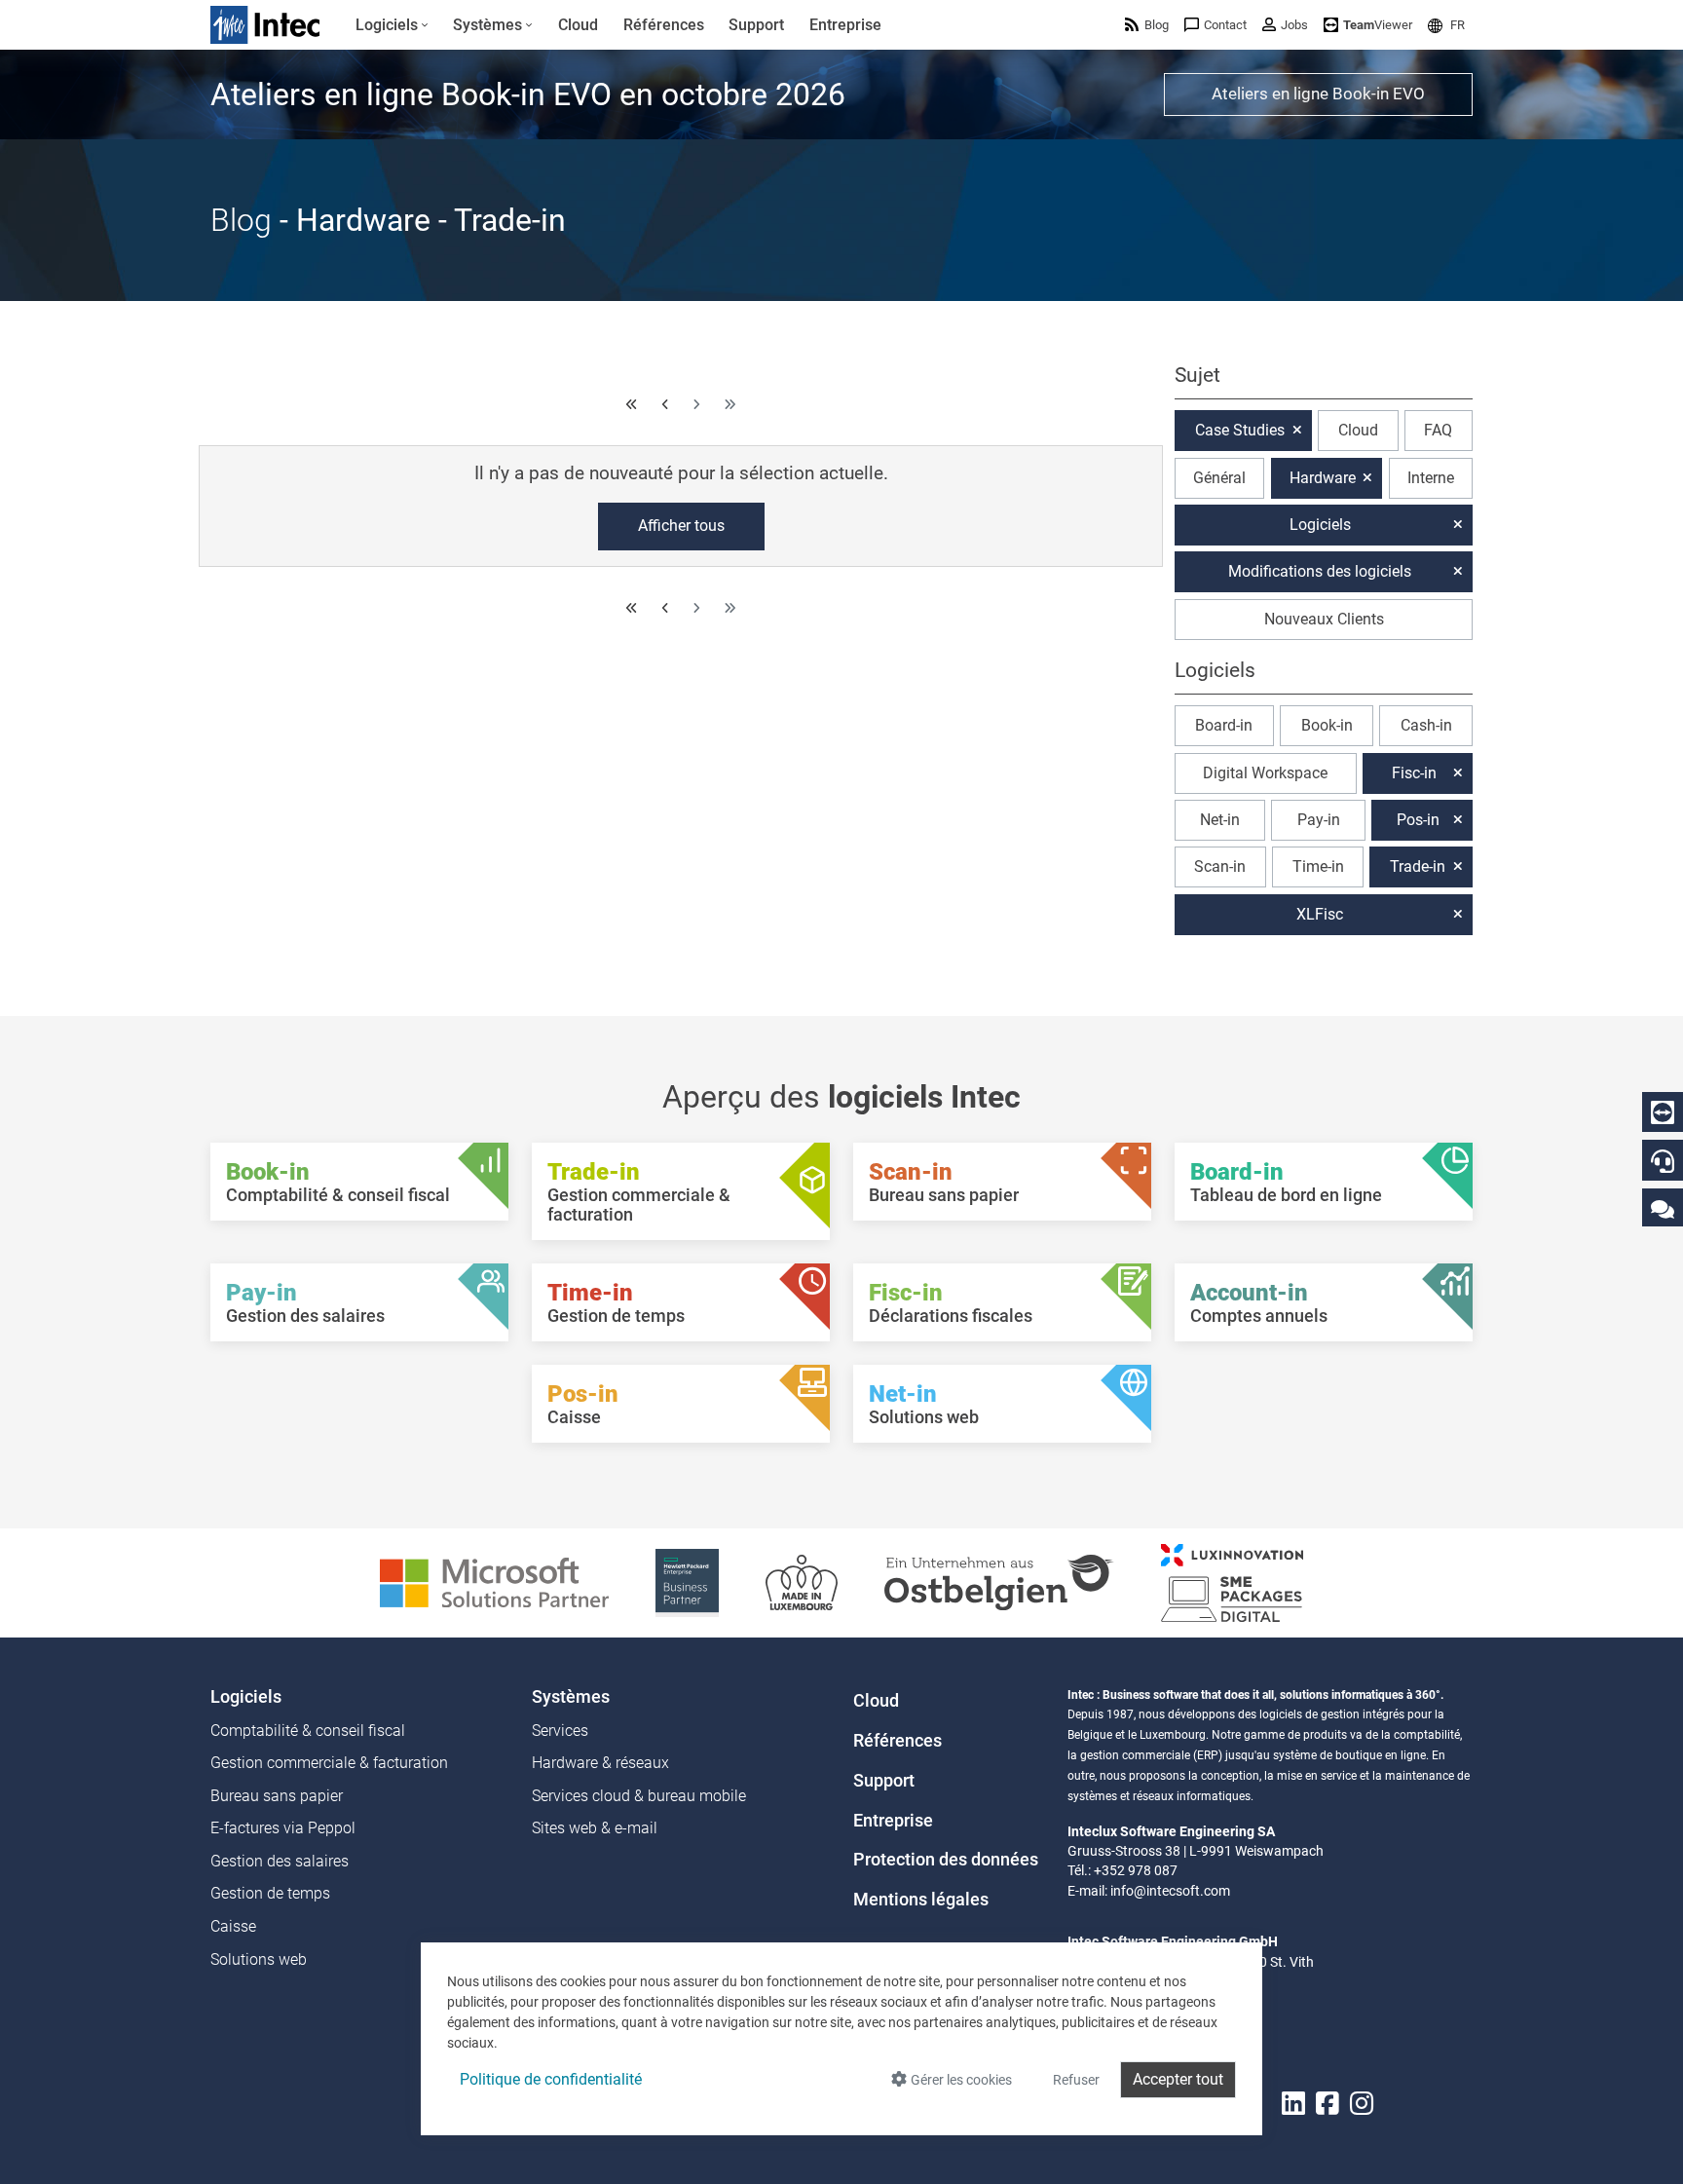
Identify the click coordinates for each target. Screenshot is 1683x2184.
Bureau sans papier (277, 1796)
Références (898, 1741)
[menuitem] (392, 25)
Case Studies (1240, 430)
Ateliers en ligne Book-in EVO (1318, 94)
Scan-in (1220, 866)
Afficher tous (681, 526)
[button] (1446, 25)
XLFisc (1320, 914)
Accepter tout (1178, 2079)
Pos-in (1418, 820)
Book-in (1327, 725)
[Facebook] (1328, 2105)
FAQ (1438, 430)
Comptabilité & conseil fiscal (308, 1731)
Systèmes (571, 1697)
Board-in (1224, 725)
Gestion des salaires (280, 1861)
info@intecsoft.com (1170, 1891)
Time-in (1318, 866)
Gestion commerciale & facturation (329, 1763)
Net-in (1220, 820)
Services (560, 1731)
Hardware (1323, 478)
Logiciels (1320, 525)
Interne (1431, 478)
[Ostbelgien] (999, 1582)
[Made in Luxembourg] (802, 1582)
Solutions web (259, 1959)
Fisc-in (1414, 773)
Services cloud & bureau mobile (639, 1796)
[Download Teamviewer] (1663, 1112)
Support (884, 1781)
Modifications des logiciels (1320, 571)
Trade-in (1418, 866)
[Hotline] (1663, 1161)
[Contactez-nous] (1663, 1208)
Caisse (233, 1926)
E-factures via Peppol (283, 1828)
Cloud (1358, 430)
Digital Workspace (1265, 773)
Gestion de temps (270, 1893)
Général (1219, 478)
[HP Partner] (687, 1582)
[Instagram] (1362, 2105)
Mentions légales (921, 1900)
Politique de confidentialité (551, 2079)
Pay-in (1319, 820)
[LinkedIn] (1293, 2105)
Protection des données (946, 1860)
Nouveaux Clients (1324, 619)
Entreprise (893, 1821)
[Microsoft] (494, 1582)
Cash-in (1426, 725)
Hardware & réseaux (600, 1763)
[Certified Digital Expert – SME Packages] (1232, 1582)
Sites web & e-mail (595, 1828)
